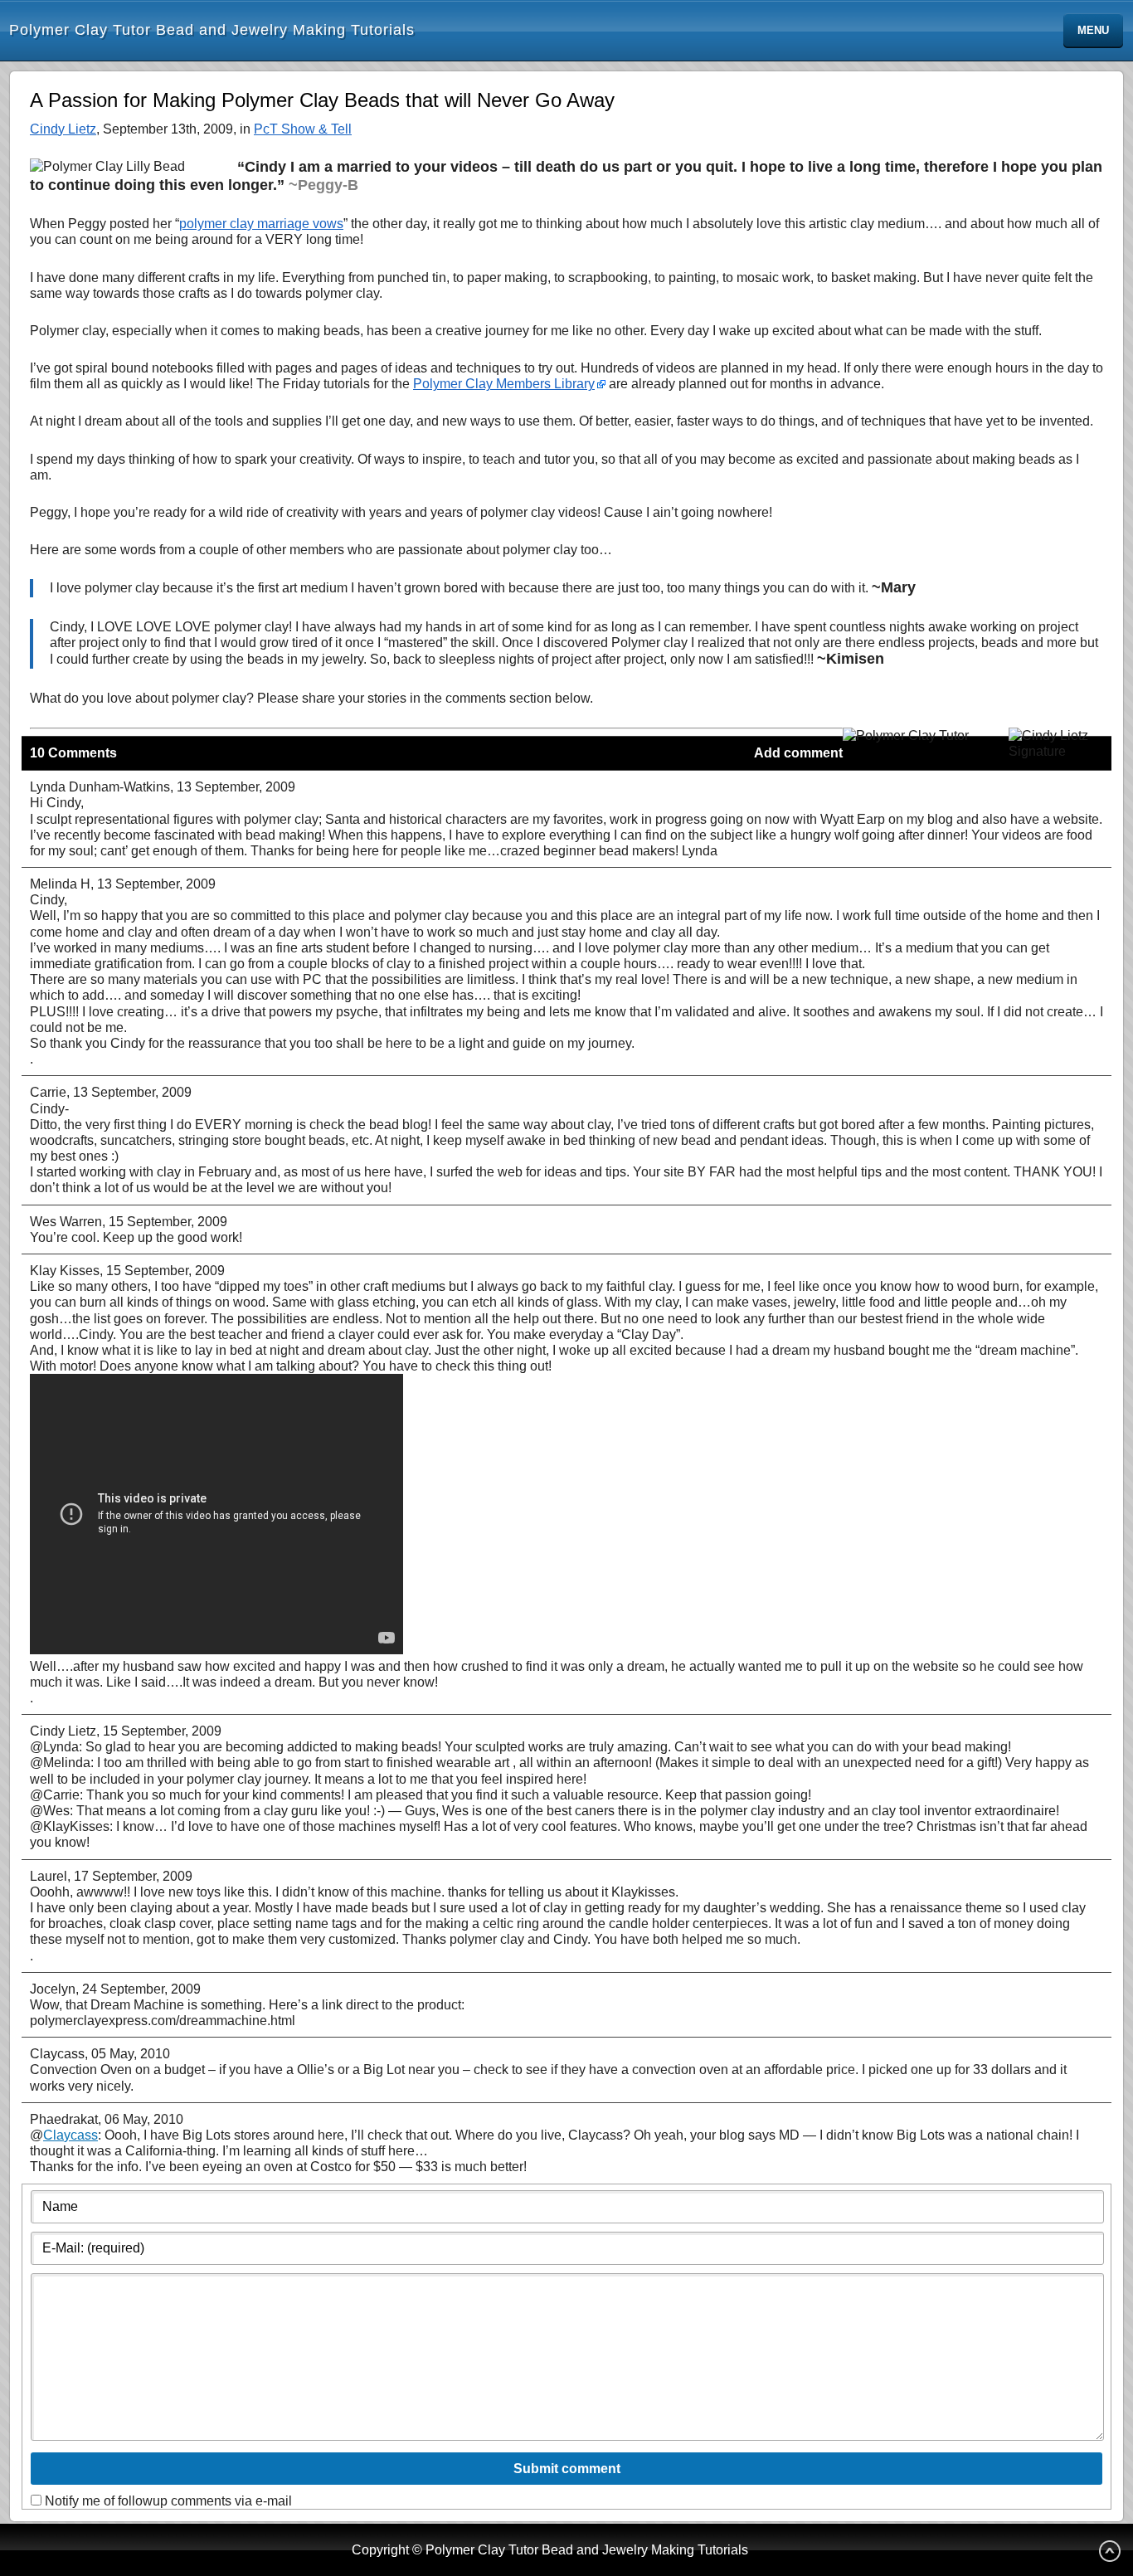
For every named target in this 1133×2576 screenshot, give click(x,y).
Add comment (798, 753)
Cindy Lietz (63, 129)
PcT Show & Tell (303, 129)
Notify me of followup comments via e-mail (168, 2501)
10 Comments (73, 753)
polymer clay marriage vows (261, 224)
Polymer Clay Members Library (504, 384)
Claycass (71, 2135)
